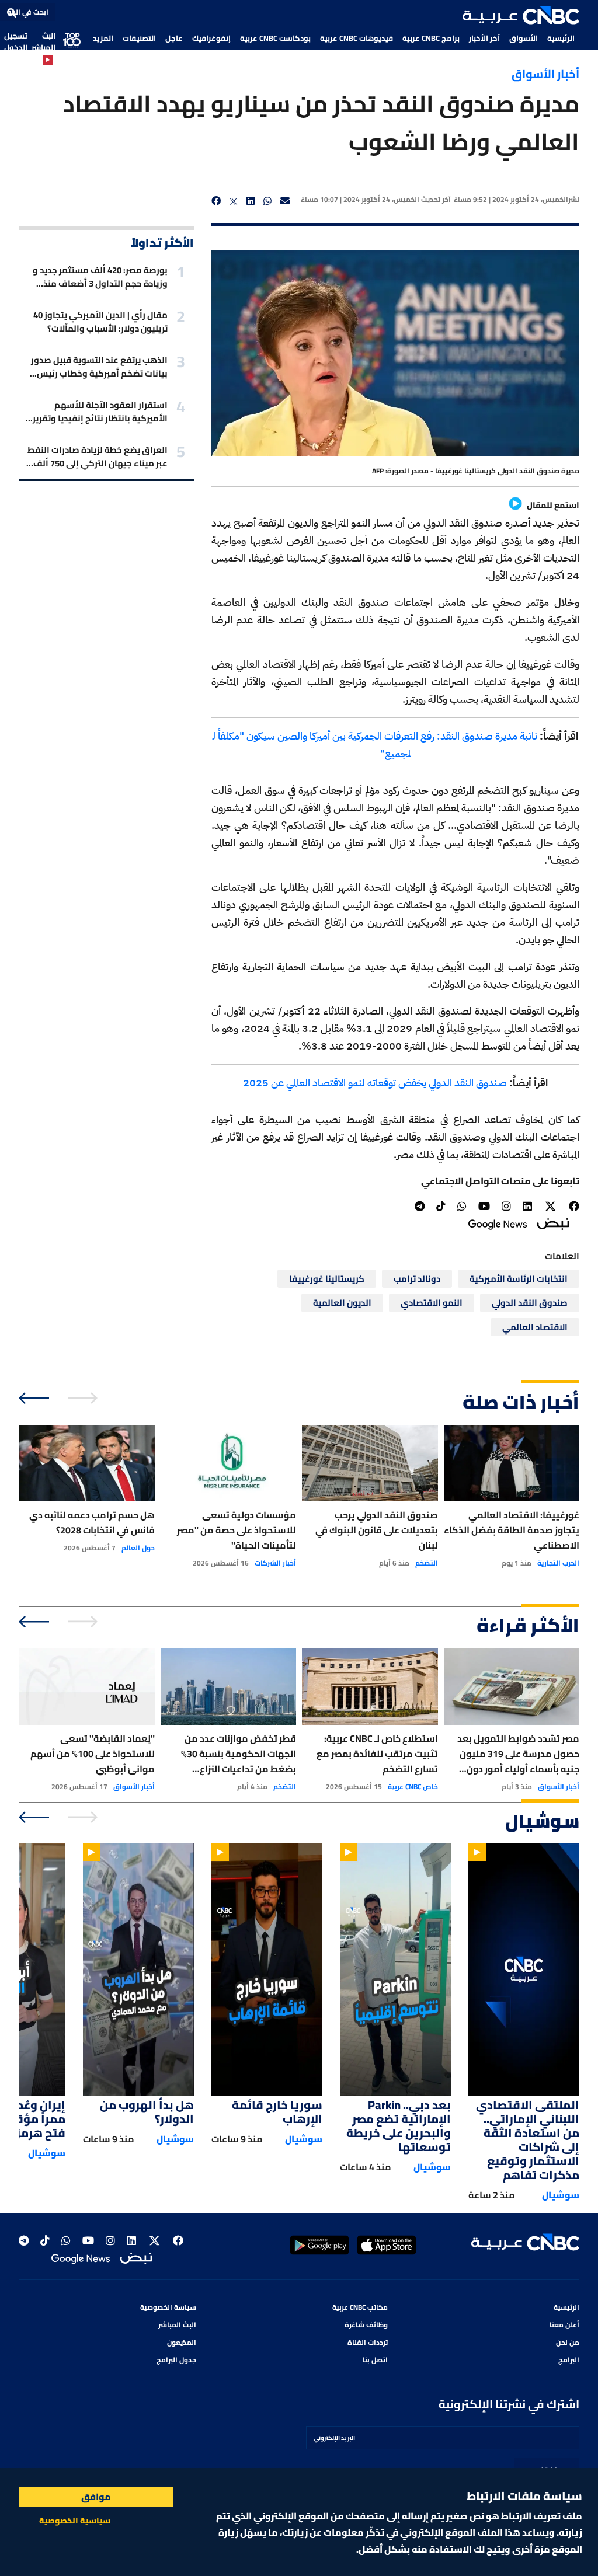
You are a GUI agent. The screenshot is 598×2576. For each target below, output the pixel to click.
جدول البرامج (176, 2360)
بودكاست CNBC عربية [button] (275, 38)
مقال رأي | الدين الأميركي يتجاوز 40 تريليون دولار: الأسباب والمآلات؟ (100, 322)
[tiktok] (441, 1206)
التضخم (427, 1563)
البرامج (569, 2360)
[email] (285, 201)
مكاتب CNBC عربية (360, 2307)
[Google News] (498, 1223)
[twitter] (234, 201)
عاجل (174, 38)
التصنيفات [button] (139, 38)
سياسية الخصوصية (75, 2521)
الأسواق (524, 38)
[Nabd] (553, 1223)
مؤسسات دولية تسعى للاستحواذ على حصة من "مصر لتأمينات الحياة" (237, 1530)
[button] (521, 15)
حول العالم (138, 1548)
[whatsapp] (267, 201)
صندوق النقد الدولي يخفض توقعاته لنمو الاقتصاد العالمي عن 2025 (375, 1083)
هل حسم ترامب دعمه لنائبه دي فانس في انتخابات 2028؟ (92, 1522)
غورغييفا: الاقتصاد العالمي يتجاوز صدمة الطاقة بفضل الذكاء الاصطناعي (512, 1530)
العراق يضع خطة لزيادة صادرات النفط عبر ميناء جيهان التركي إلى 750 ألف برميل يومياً (98, 456)
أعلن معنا (564, 2325)
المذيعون (182, 2342)
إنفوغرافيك (211, 38)
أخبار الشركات (275, 1563)
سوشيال (561, 2195)
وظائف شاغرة (366, 2325)
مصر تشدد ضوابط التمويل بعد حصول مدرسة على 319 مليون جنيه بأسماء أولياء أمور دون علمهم (518, 1754)
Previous (84, 1398)
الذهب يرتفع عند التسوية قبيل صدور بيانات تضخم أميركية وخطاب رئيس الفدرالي (99, 367)
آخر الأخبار (484, 38)
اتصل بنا (375, 2360)
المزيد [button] (103, 38)
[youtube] (484, 1206)
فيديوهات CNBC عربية (357, 38)
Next (35, 1398)
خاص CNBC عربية (413, 1787)
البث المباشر (44, 41)
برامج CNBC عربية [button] (431, 38)
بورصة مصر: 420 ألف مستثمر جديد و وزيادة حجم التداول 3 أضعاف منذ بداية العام (100, 277)
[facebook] (216, 201)
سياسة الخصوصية (168, 2307)
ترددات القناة (368, 2342)
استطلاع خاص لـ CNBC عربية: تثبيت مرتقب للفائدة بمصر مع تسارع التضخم (377, 1754)
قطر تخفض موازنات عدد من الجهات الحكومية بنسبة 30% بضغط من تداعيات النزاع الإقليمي (239, 1754)
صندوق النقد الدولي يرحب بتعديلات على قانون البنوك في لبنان (377, 1530)
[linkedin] (251, 201)
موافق (96, 2497)
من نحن (568, 2342)
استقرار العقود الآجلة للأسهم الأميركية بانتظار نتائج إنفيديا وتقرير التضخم (100, 412)
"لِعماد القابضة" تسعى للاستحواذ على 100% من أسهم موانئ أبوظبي (93, 1754)
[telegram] (420, 1206)
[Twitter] (550, 1207)
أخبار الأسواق (545, 74)
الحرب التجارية (558, 1563)
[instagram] (506, 1206)
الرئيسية (561, 38)
